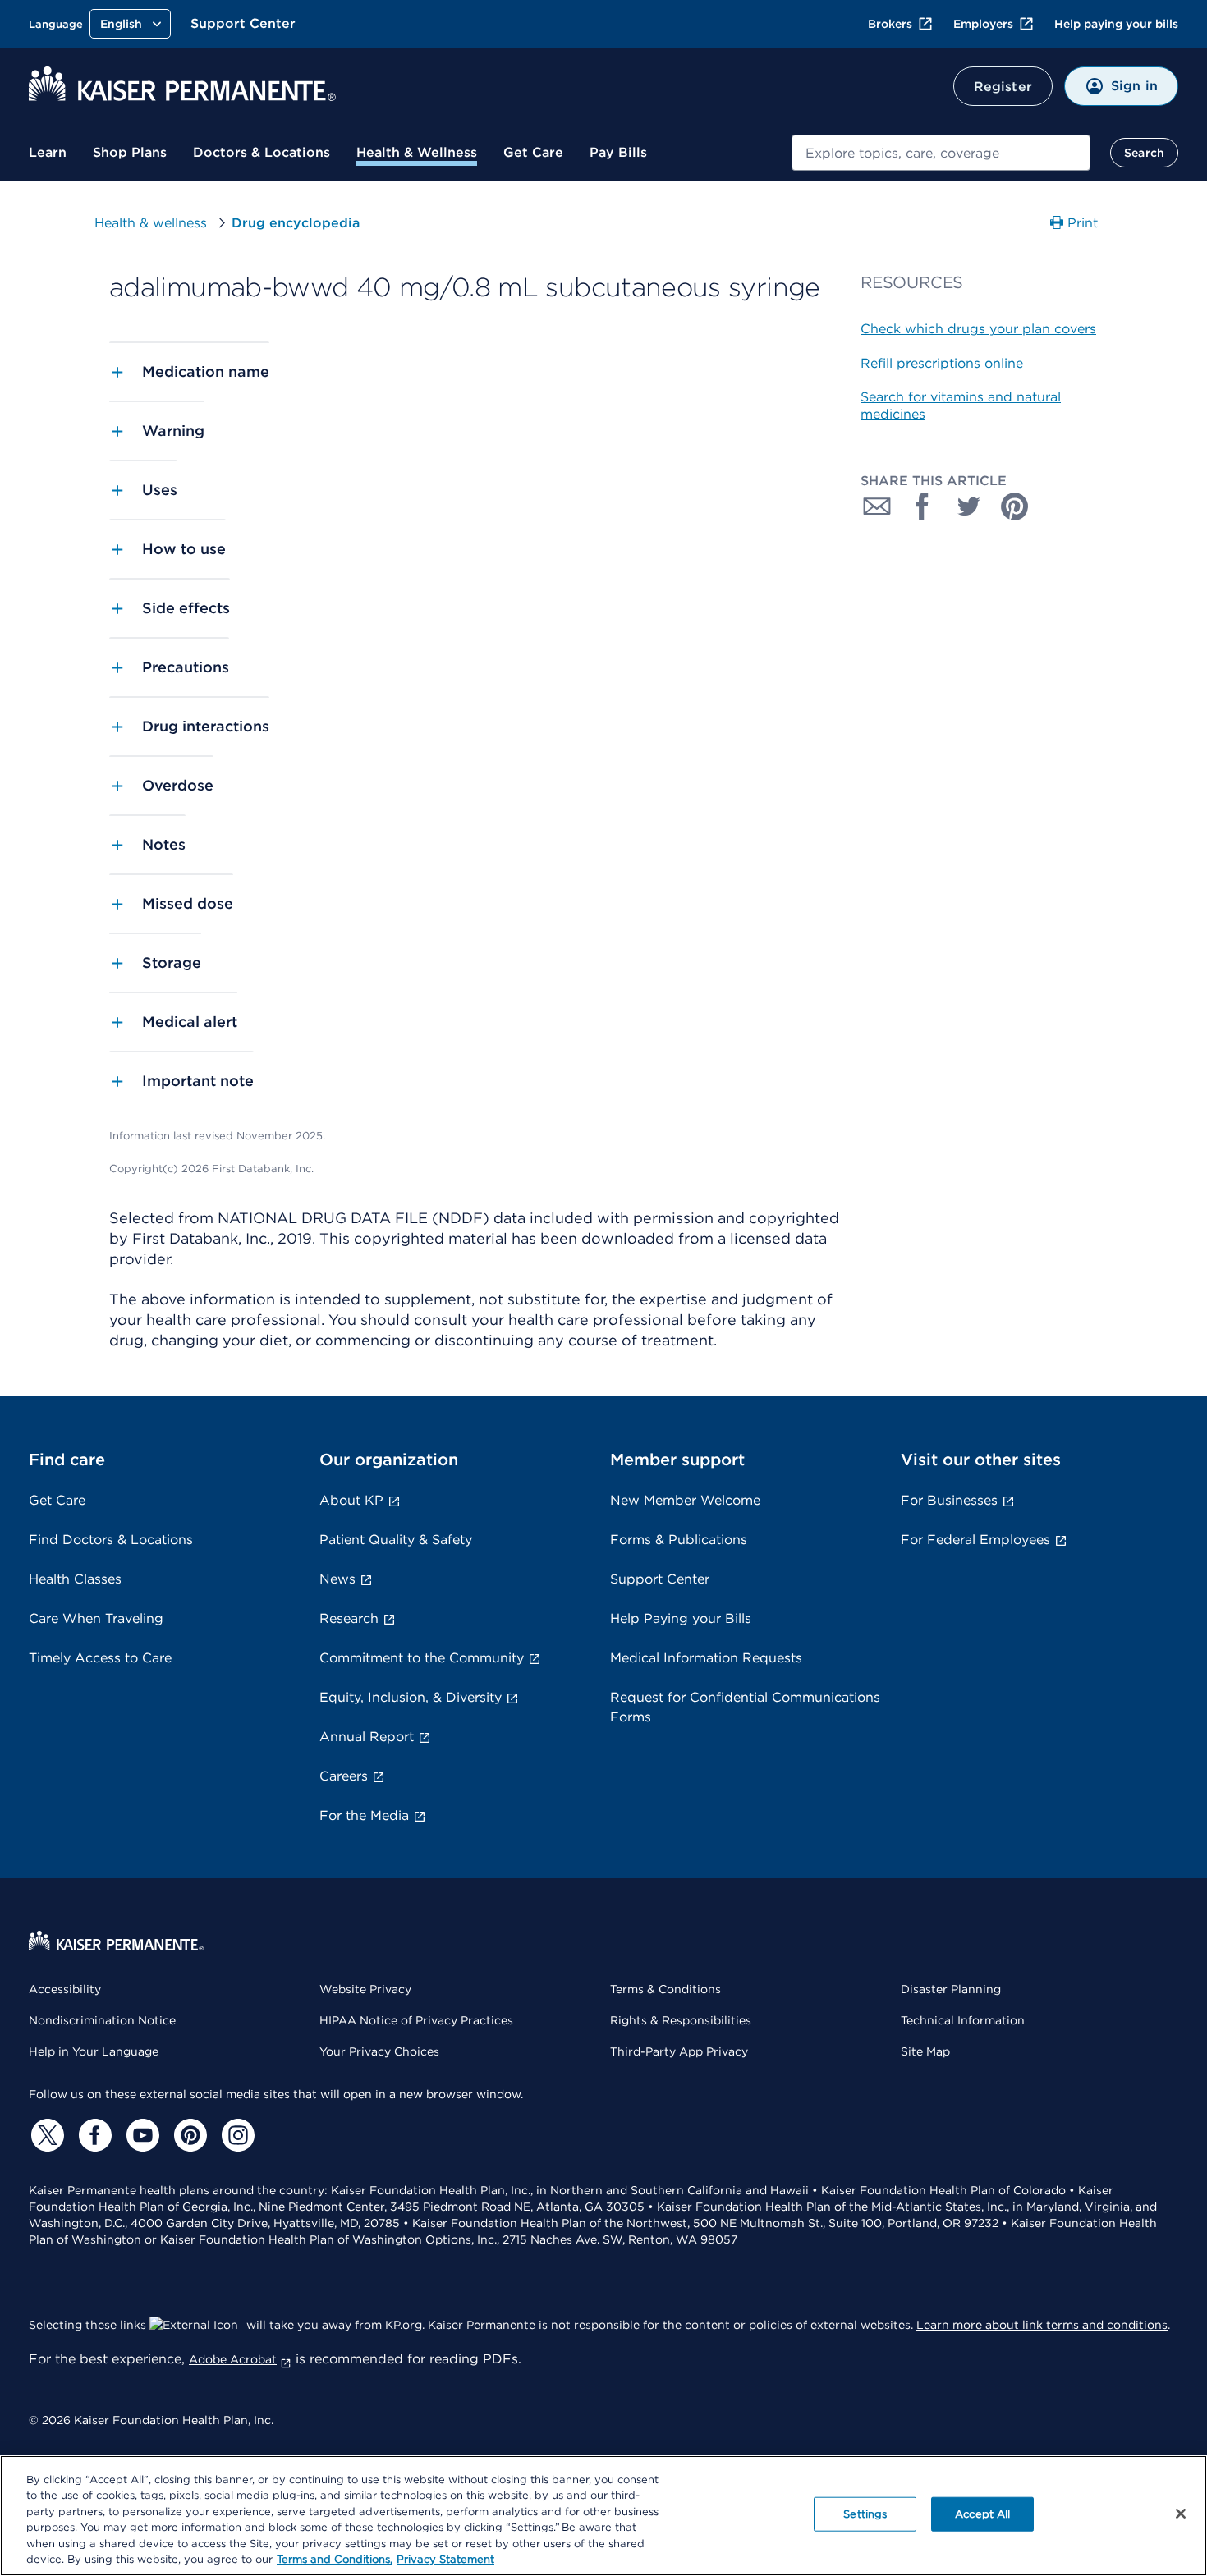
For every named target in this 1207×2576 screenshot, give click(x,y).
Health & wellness (151, 223)
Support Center (243, 23)
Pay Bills (618, 152)
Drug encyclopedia (296, 223)
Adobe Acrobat (233, 2359)
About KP (351, 1500)
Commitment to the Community (422, 1658)
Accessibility (65, 1989)
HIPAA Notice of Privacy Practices (416, 2020)
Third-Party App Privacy (679, 2051)
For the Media (364, 1815)
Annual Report (367, 1737)
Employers (983, 24)
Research (349, 1618)
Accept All (982, 2514)
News (337, 1579)
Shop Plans (130, 152)
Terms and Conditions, (335, 2559)
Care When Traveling (96, 1618)
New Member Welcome (685, 1500)
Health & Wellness (417, 152)
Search (1144, 153)
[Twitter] (45, 2135)
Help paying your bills (1116, 24)
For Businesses (949, 1500)
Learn (48, 152)
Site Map (925, 2051)
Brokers (890, 24)
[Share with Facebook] (923, 506)
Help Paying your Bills (681, 1618)
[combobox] (941, 153)
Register (1003, 87)
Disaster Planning (951, 1989)
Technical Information (963, 2020)
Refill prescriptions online (942, 363)
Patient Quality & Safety (396, 1540)
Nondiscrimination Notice (102, 2020)
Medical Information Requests (706, 1658)
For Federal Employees (975, 1540)
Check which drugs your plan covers (978, 329)
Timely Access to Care (100, 1658)
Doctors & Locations (262, 152)
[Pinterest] (188, 2135)
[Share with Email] (877, 506)
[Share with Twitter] (969, 506)
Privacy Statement (445, 2559)
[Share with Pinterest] (1015, 506)
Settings (865, 2514)
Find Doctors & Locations (111, 1540)
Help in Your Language (94, 2051)
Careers (344, 1776)
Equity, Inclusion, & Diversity (411, 1697)
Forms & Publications (679, 1540)
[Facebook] (93, 2135)
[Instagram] (236, 2135)
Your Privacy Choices (379, 2051)
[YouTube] (140, 2135)
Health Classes (75, 1579)
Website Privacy (365, 1989)
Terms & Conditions (665, 1989)
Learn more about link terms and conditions (1042, 2325)
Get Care (533, 152)
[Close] (1181, 2514)
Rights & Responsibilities (681, 2020)
